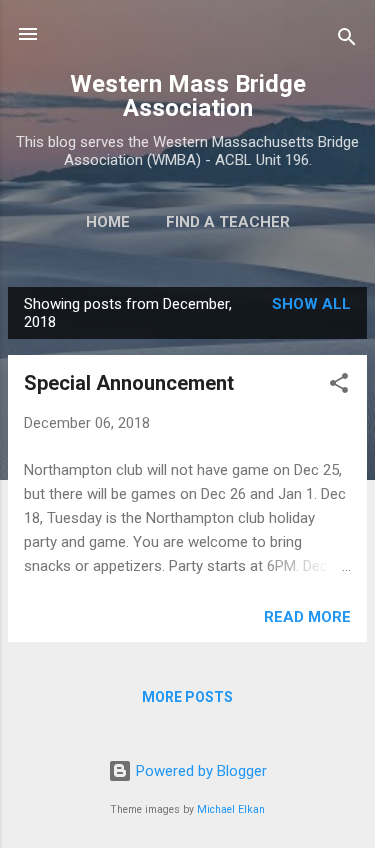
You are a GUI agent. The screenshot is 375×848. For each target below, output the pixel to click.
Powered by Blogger (199, 771)
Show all (311, 304)
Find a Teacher (228, 222)
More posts (187, 697)
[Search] (347, 40)
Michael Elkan (231, 809)
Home (108, 222)
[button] (339, 386)
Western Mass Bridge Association (188, 96)
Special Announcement (129, 383)
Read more (307, 617)
